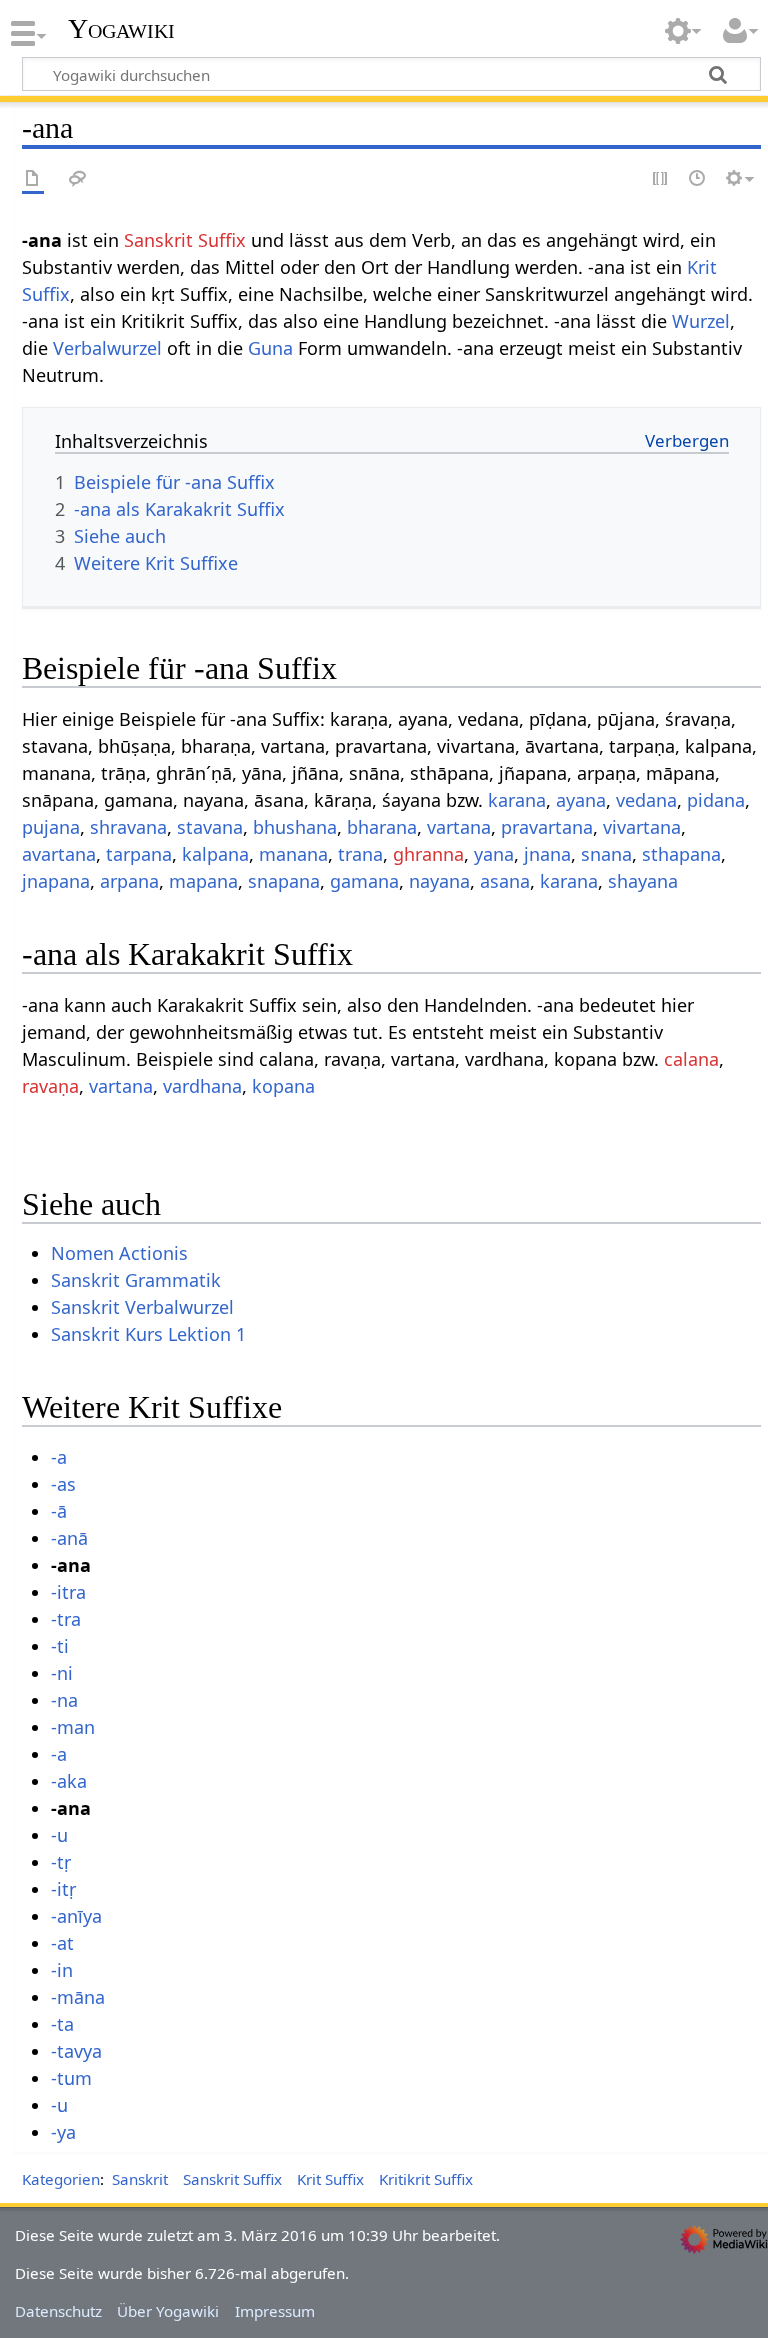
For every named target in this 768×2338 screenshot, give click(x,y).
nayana (439, 881)
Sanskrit (140, 2179)
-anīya (76, 1916)
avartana (59, 854)
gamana (364, 881)
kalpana (215, 854)
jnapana (56, 881)
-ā (59, 1511)
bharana (382, 827)
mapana (203, 881)
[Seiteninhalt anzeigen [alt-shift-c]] (33, 179)
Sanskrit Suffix (185, 240)
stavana (210, 827)
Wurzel (701, 321)
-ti (60, 1646)
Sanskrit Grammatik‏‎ (136, 1280)
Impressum (275, 2311)
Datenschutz (58, 2311)
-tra (66, 1619)
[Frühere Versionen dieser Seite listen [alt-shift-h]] (698, 179)
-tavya (76, 2051)
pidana (716, 800)
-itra (68, 1592)
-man (73, 1727)
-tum (71, 2078)
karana (517, 800)
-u (59, 1835)
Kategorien (61, 2179)
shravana (128, 827)
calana (691, 1059)
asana (505, 881)
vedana (646, 800)
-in (62, 1970)
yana (494, 854)
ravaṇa (50, 1086)
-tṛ (61, 1862)
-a (59, 1457)
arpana (129, 881)
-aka (69, 1781)
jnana (547, 854)
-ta (62, 2024)
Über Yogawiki (168, 2311)
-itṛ (63, 1889)
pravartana (547, 827)
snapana (284, 881)
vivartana (642, 827)
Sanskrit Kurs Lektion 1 (148, 1334)
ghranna (428, 854)
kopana (283, 1086)
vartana (459, 827)
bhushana (295, 827)
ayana (581, 800)
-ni (62, 1673)
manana (293, 854)
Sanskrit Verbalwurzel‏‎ (142, 1307)
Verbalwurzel (107, 348)
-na (64, 1700)
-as (63, 1484)
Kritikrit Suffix (426, 2179)
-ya (63, 2132)
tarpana (139, 854)
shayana (643, 881)
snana (606, 854)
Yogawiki (121, 29)
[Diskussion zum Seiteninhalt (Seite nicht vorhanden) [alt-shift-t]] (78, 179)
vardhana (202, 1086)
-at (62, 1943)
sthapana (681, 854)
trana (360, 854)
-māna (78, 1997)
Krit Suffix (330, 2179)
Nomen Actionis (119, 1253)
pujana (51, 827)
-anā (69, 1538)
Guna (270, 348)
